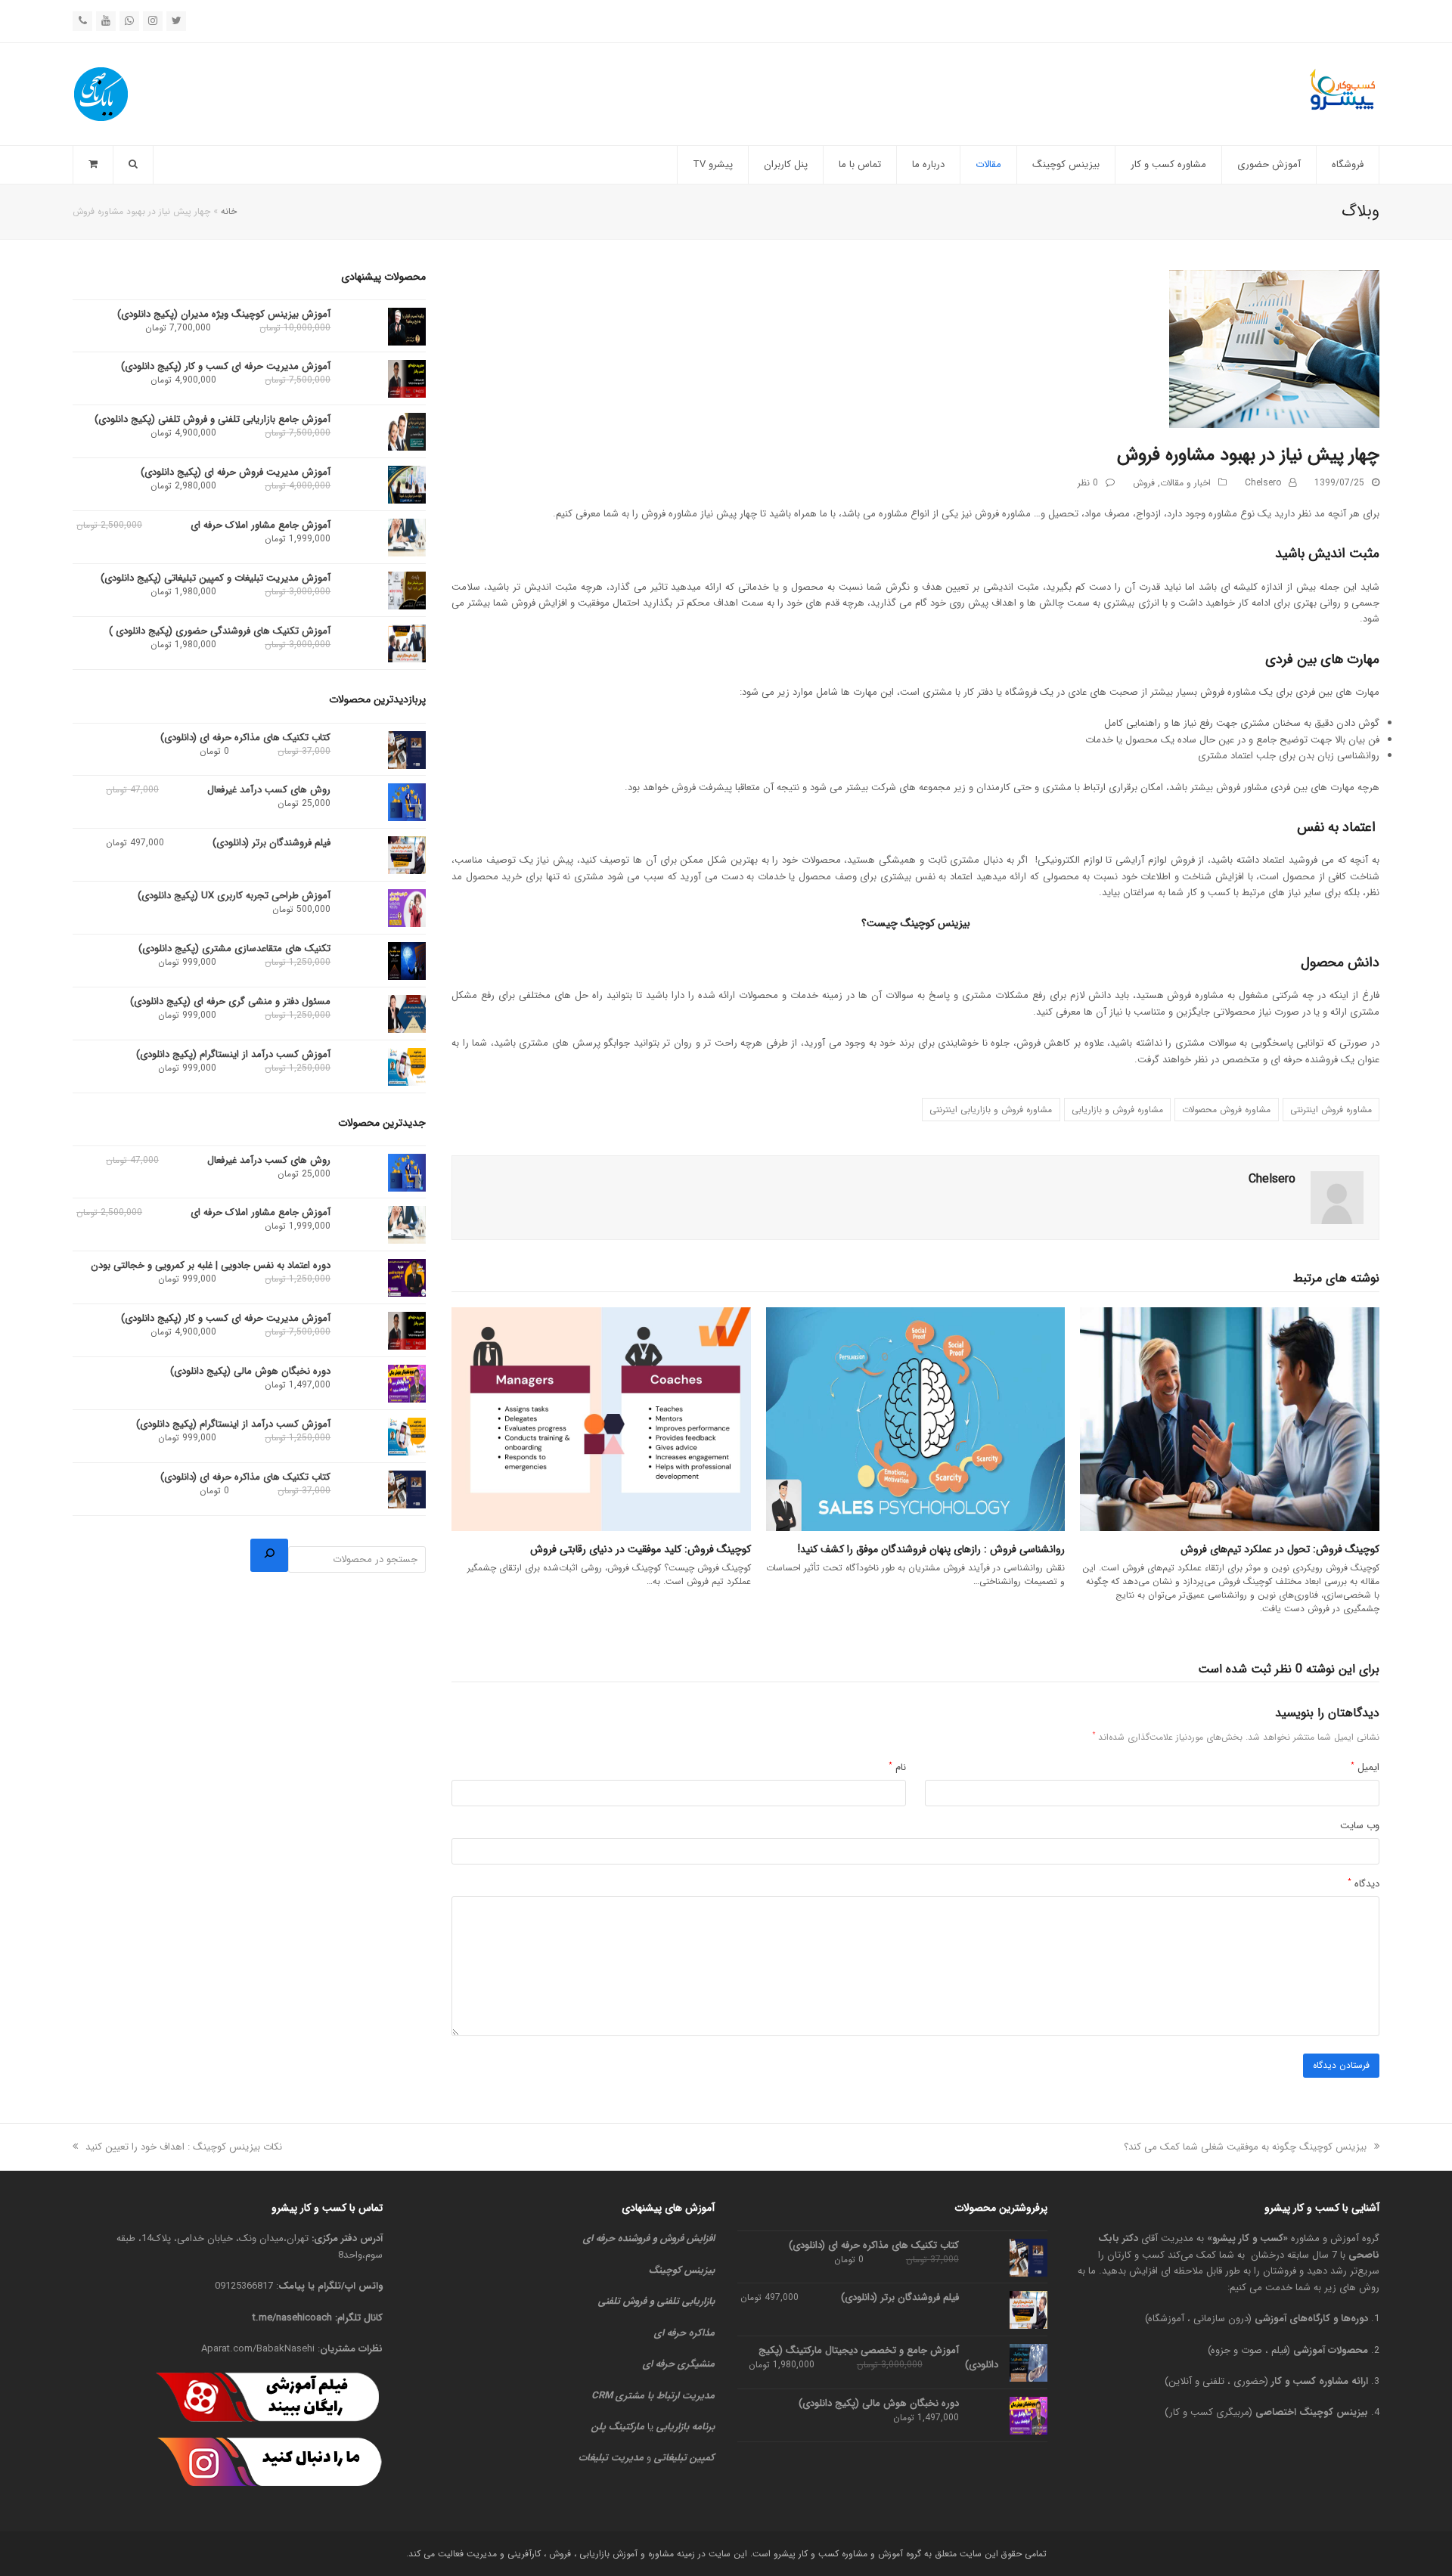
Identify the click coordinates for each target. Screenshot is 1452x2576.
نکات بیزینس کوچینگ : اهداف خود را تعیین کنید (184, 2147)
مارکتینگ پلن (618, 2427)
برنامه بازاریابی (686, 2427)
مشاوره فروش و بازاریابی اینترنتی (991, 1110)
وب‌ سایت (1360, 1826)
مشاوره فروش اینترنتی (1331, 1110)
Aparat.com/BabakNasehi (258, 2349)
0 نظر (1088, 483)
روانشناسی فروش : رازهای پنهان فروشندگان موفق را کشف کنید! (931, 1549)
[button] (93, 165)
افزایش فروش (687, 2238)
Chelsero (1263, 483)
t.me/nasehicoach (292, 2318)
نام (897, 1767)
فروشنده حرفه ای (616, 2238)
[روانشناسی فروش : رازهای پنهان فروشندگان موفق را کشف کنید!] (916, 1420)
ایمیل (1365, 1767)
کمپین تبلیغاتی (684, 2458)
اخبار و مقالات (1185, 483)
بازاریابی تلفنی (686, 2301)
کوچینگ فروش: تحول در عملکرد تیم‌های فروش (1278, 1549)
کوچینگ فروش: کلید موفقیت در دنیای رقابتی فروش (641, 1549)
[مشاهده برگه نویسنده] (1337, 1198)
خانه (229, 211)
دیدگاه (1364, 1884)
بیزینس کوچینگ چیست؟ (916, 923)
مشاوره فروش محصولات (1226, 1110)
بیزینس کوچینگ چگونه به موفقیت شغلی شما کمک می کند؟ (1246, 2147)
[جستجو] (269, 1555)
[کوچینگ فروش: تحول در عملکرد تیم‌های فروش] (1230, 1420)
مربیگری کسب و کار (1209, 2412)
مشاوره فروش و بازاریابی (1117, 1110)
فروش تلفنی (622, 2301)
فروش (1144, 483)
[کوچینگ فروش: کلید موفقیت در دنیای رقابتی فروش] (601, 1420)
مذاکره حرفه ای (684, 2333)
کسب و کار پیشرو (1248, 2238)
